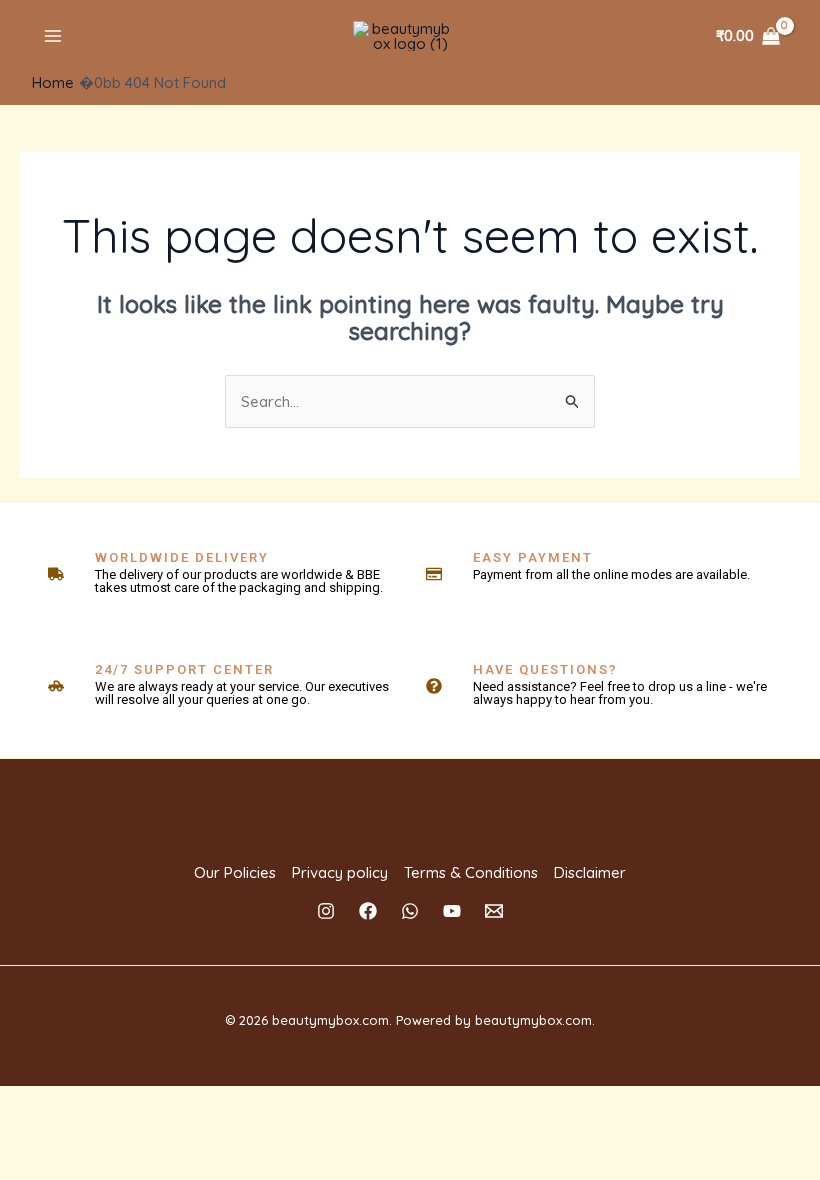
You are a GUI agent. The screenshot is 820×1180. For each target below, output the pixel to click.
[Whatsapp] (410, 911)
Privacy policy (340, 872)
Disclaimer (590, 872)
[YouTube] (452, 911)
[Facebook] (368, 911)
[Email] (494, 911)
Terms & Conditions (471, 872)
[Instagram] (326, 911)
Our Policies (235, 872)
